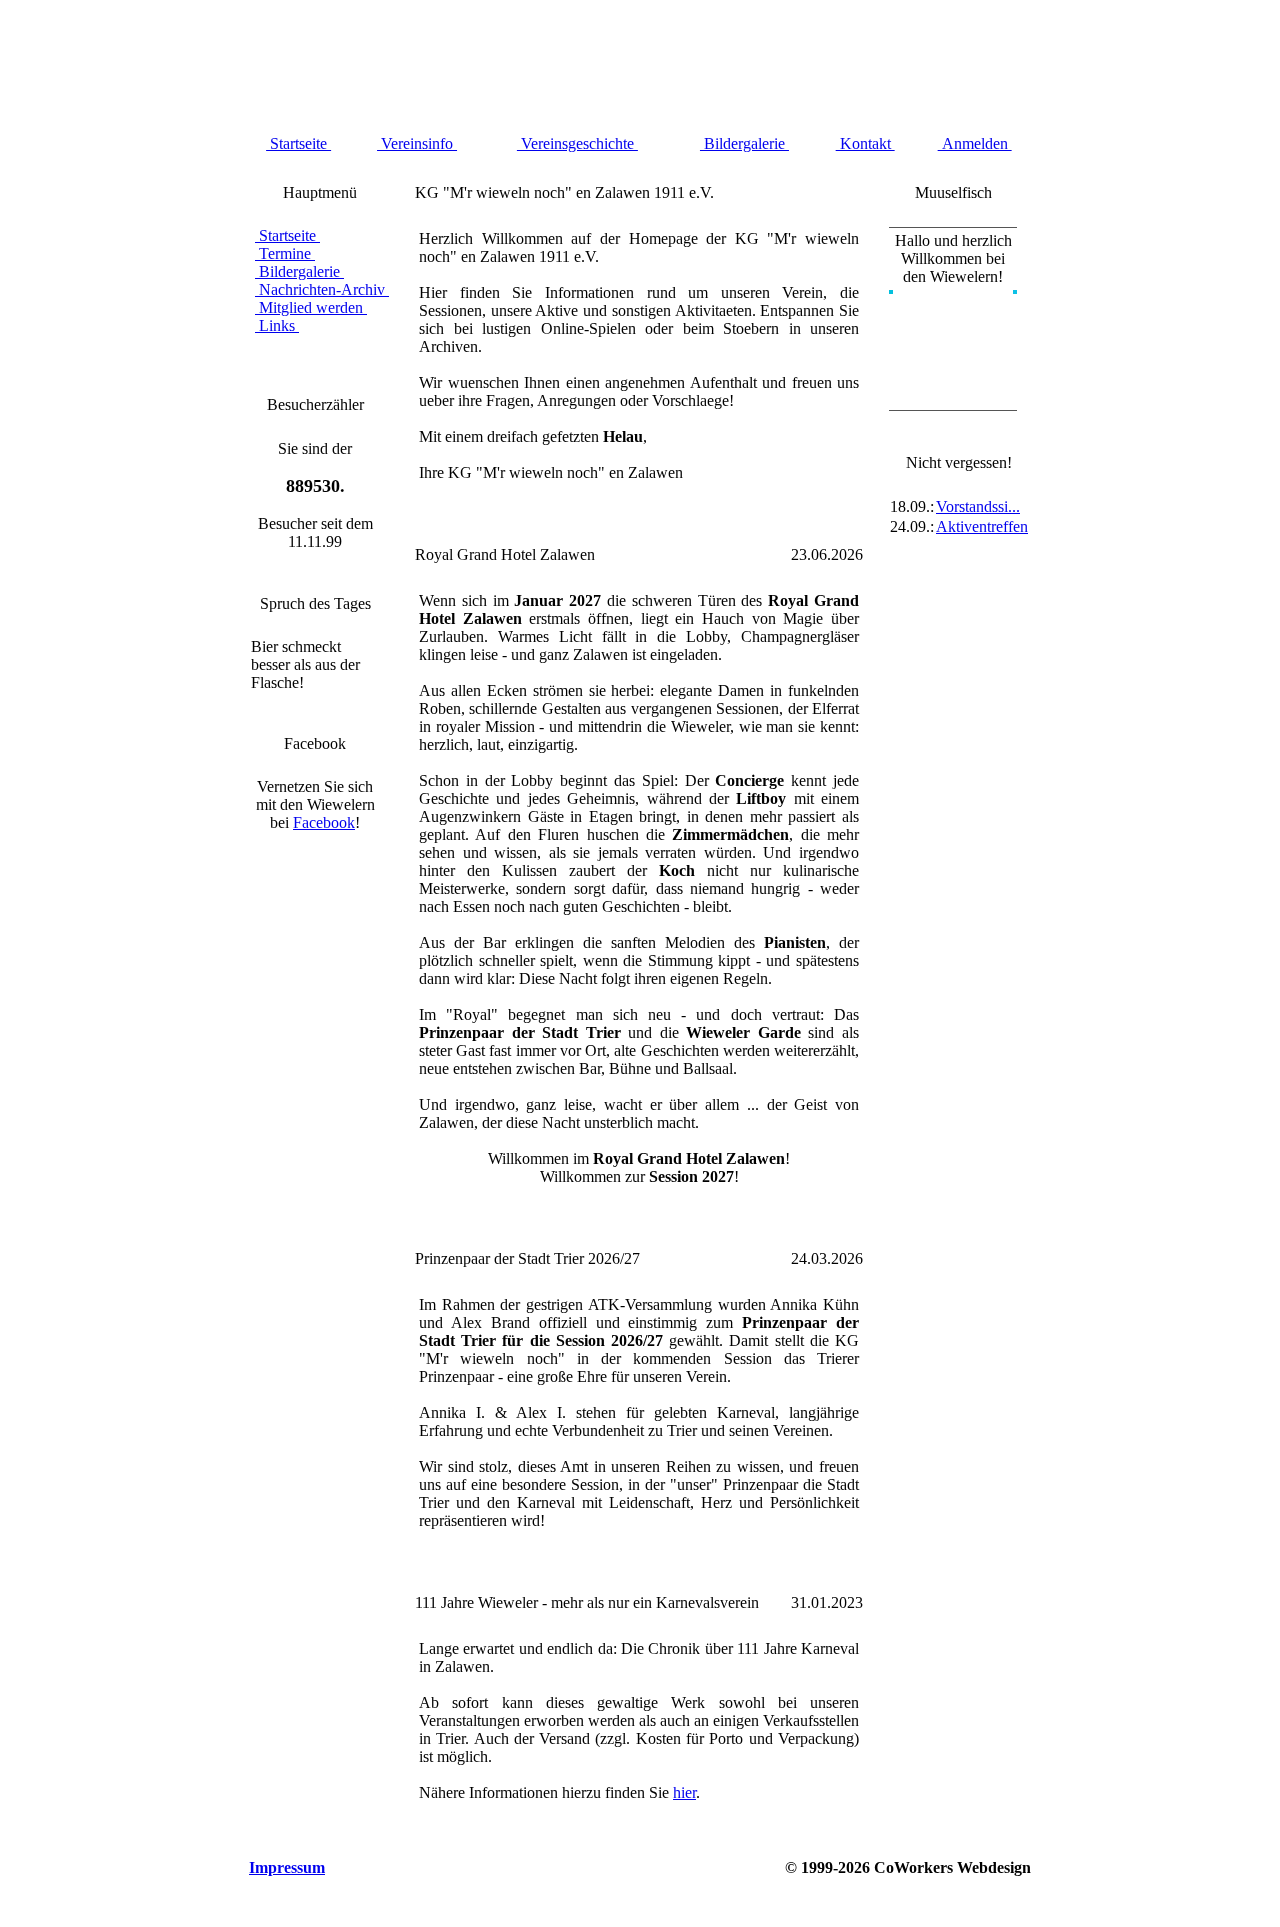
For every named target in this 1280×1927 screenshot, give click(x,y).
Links (277, 325)
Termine (285, 253)
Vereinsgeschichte (577, 143)
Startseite (298, 143)
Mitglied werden (311, 307)
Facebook (324, 822)
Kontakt (865, 143)
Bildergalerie (744, 143)
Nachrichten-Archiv (322, 289)
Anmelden (975, 143)
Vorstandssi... (978, 506)
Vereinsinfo (417, 143)
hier (684, 1792)
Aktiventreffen (982, 526)
